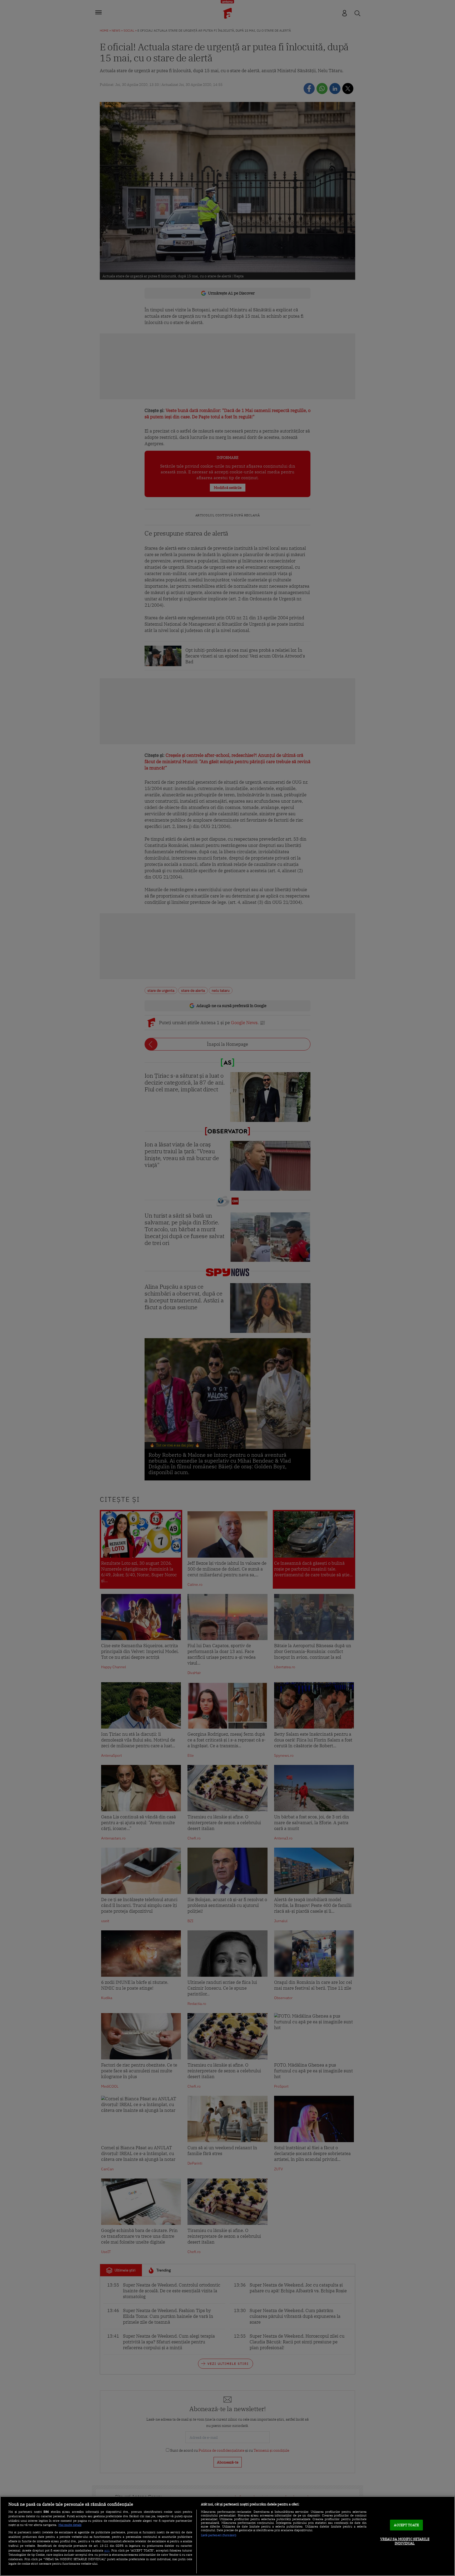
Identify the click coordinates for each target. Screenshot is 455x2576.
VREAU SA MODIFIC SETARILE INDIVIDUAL (405, 2541)
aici (107, 2550)
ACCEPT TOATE (406, 2525)
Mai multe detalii (70, 2525)
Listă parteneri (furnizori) (219, 2535)
